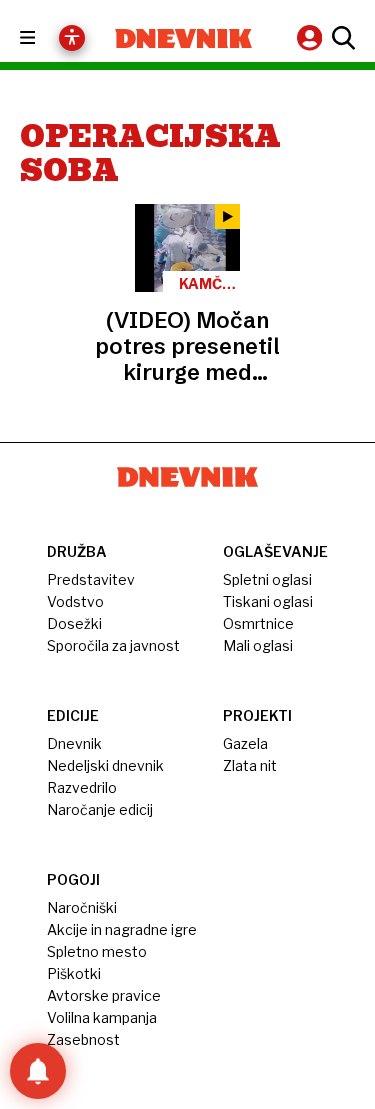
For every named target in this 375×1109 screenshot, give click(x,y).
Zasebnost (83, 1039)
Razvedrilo (82, 787)
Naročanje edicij (100, 809)
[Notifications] (38, 1071)
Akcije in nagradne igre (122, 929)
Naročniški (82, 907)
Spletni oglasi (267, 579)
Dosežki (74, 623)
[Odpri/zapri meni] (45, 38)
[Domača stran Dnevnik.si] (184, 38)
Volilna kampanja (102, 1017)
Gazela (245, 743)
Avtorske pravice (104, 995)
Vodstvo (75, 601)
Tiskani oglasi (268, 601)
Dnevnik (74, 743)
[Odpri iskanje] (341, 38)
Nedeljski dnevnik (105, 765)
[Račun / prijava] (312, 37)
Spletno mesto (97, 951)
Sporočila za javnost (113, 645)
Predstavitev (91, 579)
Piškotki (74, 973)
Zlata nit (250, 765)
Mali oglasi (258, 645)
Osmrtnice (258, 623)
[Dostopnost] (72, 38)
